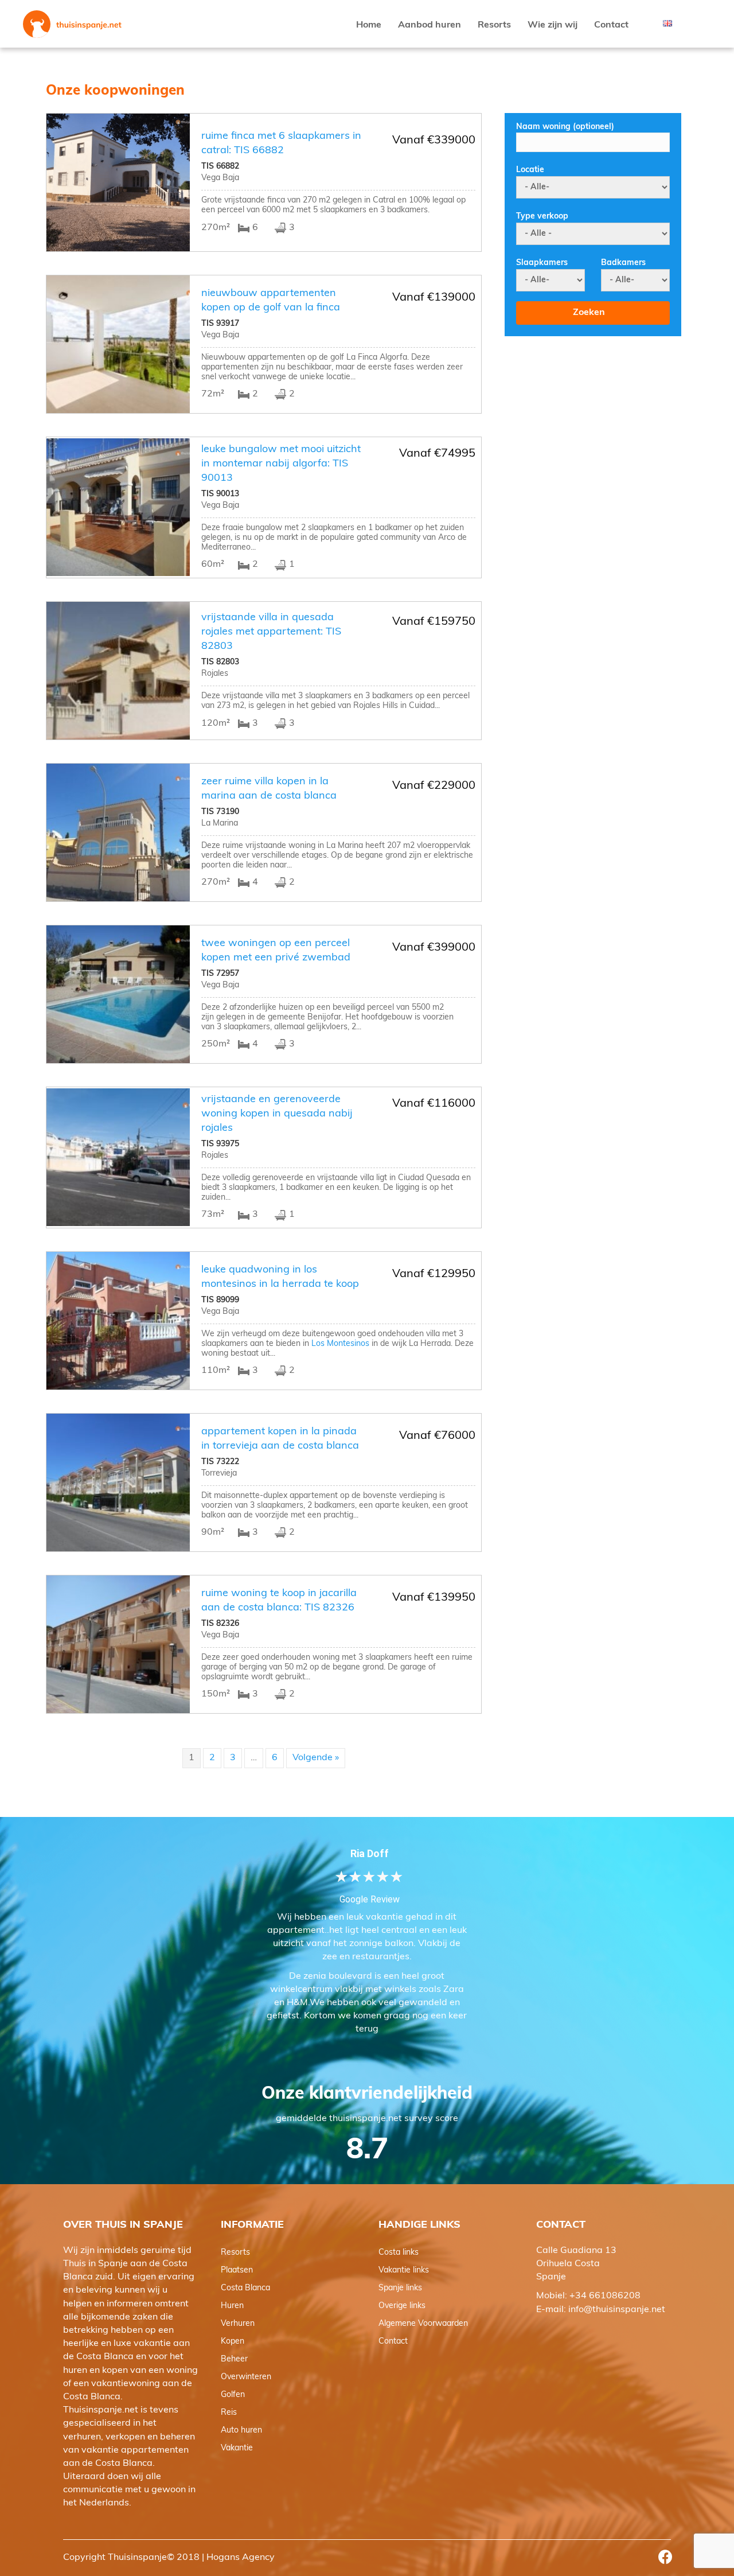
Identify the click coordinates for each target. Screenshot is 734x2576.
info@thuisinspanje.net (617, 2310)
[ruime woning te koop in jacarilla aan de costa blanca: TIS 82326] (118, 1644)
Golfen (233, 2395)
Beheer (234, 2359)
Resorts (494, 25)
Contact (611, 25)
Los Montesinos (340, 1344)
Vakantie (237, 2448)
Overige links (402, 2306)
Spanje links (400, 2288)
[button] (665, 2557)
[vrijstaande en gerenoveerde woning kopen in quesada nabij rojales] (118, 1157)
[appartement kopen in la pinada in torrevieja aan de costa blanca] (118, 1482)
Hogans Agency (241, 2558)
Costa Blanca (245, 2288)
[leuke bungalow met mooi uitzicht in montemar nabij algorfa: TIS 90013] (118, 507)
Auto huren (241, 2431)
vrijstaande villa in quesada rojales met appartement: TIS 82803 (271, 632)
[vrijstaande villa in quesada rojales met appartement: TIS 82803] (118, 671)
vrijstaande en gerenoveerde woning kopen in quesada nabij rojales (277, 1114)
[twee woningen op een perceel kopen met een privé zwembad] (118, 994)
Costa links (399, 2253)
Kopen (233, 2342)
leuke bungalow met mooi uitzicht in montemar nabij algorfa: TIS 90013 (281, 464)
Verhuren (238, 2324)
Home (369, 25)
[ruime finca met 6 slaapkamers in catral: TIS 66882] (118, 182)
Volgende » (316, 1758)
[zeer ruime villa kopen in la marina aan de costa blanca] (118, 832)
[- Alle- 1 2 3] (635, 280)
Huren (232, 2306)
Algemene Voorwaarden (423, 2324)
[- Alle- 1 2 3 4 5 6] (550, 280)
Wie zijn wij (553, 25)
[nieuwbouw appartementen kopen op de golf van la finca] (118, 344)
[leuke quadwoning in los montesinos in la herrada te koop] (118, 1321)
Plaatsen (237, 2270)
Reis (229, 2413)
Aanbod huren (430, 25)
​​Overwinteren (246, 2377)
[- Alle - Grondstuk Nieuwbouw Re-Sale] (593, 234)
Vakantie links (404, 2270)
